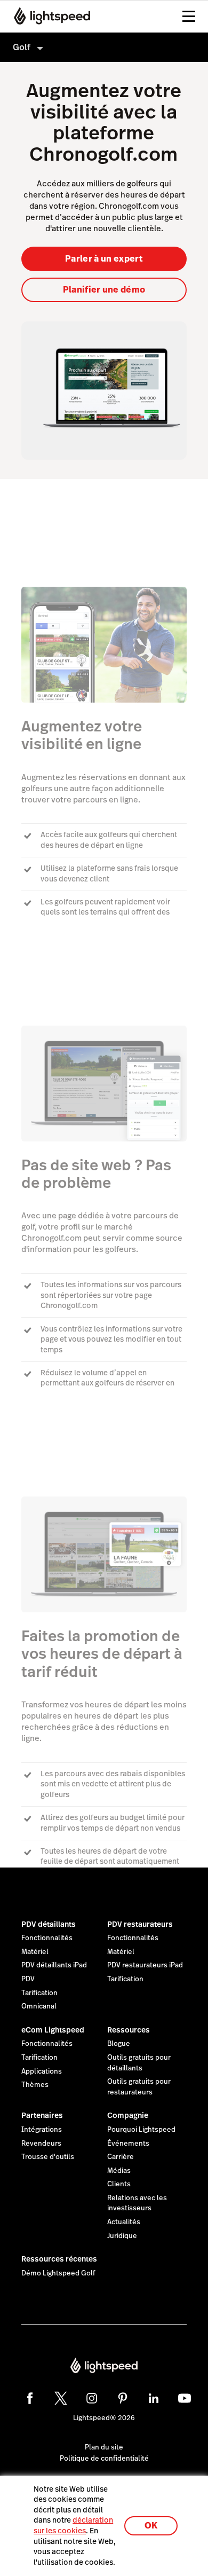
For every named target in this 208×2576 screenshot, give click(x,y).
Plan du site (104, 2447)
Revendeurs (41, 2144)
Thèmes (35, 2085)
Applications (42, 2071)
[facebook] (30, 2398)
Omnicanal (39, 2006)
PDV (28, 1979)
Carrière (121, 2157)
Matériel (35, 1952)
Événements (128, 2144)
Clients (119, 2184)
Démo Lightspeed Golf (58, 2273)
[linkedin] (154, 2398)
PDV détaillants (49, 1924)
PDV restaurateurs (140, 1924)
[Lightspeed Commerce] (49, 16)
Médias (119, 2171)
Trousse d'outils (48, 2157)
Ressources (129, 2030)
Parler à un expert (104, 259)
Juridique (122, 2236)
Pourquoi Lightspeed (141, 2130)
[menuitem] (104, 47)
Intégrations (42, 2130)
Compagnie (128, 2115)
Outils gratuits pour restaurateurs (139, 2087)
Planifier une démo (104, 290)
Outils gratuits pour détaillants (139, 2063)
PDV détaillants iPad (54, 1965)
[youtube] (185, 2398)
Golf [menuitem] (22, 47)
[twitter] (61, 2398)
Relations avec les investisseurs (137, 2203)
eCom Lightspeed (53, 2030)
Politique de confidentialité (104, 2459)
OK (151, 2526)
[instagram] (92, 2398)
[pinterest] (123, 2398)
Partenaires (42, 2115)
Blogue (119, 2044)
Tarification (39, 1993)
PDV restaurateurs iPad (145, 1965)
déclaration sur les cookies (73, 2525)
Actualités (124, 2222)
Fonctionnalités (47, 1938)
